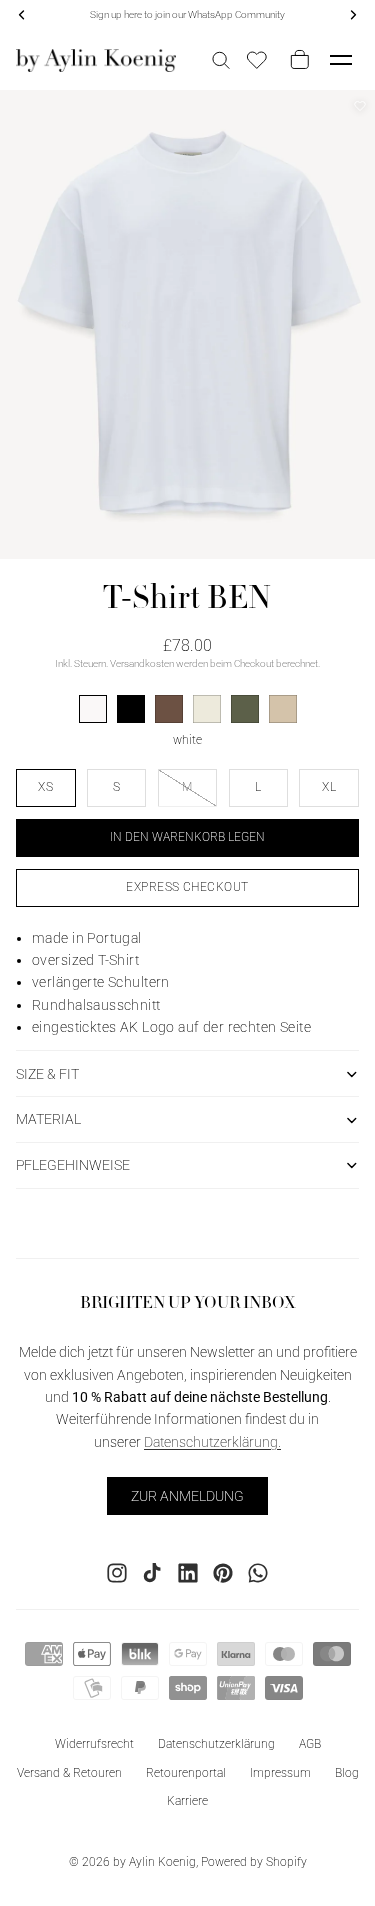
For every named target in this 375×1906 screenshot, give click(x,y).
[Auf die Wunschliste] (360, 106)
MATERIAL (48, 1119)
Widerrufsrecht (94, 1743)
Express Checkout (187, 887)
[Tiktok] (152, 1572)
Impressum (280, 1772)
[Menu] (341, 60)
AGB (310, 1743)
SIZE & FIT (47, 1074)
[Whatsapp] (258, 1572)
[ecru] (207, 709)
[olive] (245, 709)
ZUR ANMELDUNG (187, 1495)
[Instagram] (117, 1572)
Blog (347, 1772)
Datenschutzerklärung (216, 1743)
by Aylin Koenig (154, 1862)
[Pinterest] (223, 1572)
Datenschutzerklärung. (212, 1441)
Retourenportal (186, 1772)
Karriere (187, 1801)
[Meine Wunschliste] (257, 60)
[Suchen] (221, 60)
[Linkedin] (188, 1572)
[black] (131, 709)
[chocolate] (169, 709)
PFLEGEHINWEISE (73, 1165)
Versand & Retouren (69, 1772)
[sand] (283, 709)
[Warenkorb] (296, 60)
